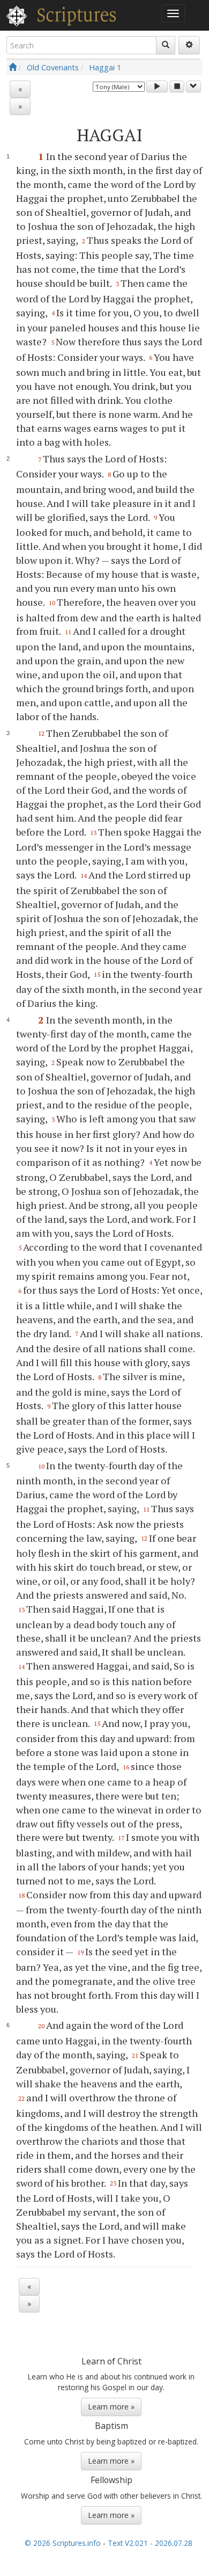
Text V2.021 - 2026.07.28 (150, 2543)
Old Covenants (53, 67)
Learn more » (111, 2407)
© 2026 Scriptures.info (63, 2543)
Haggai (102, 67)
